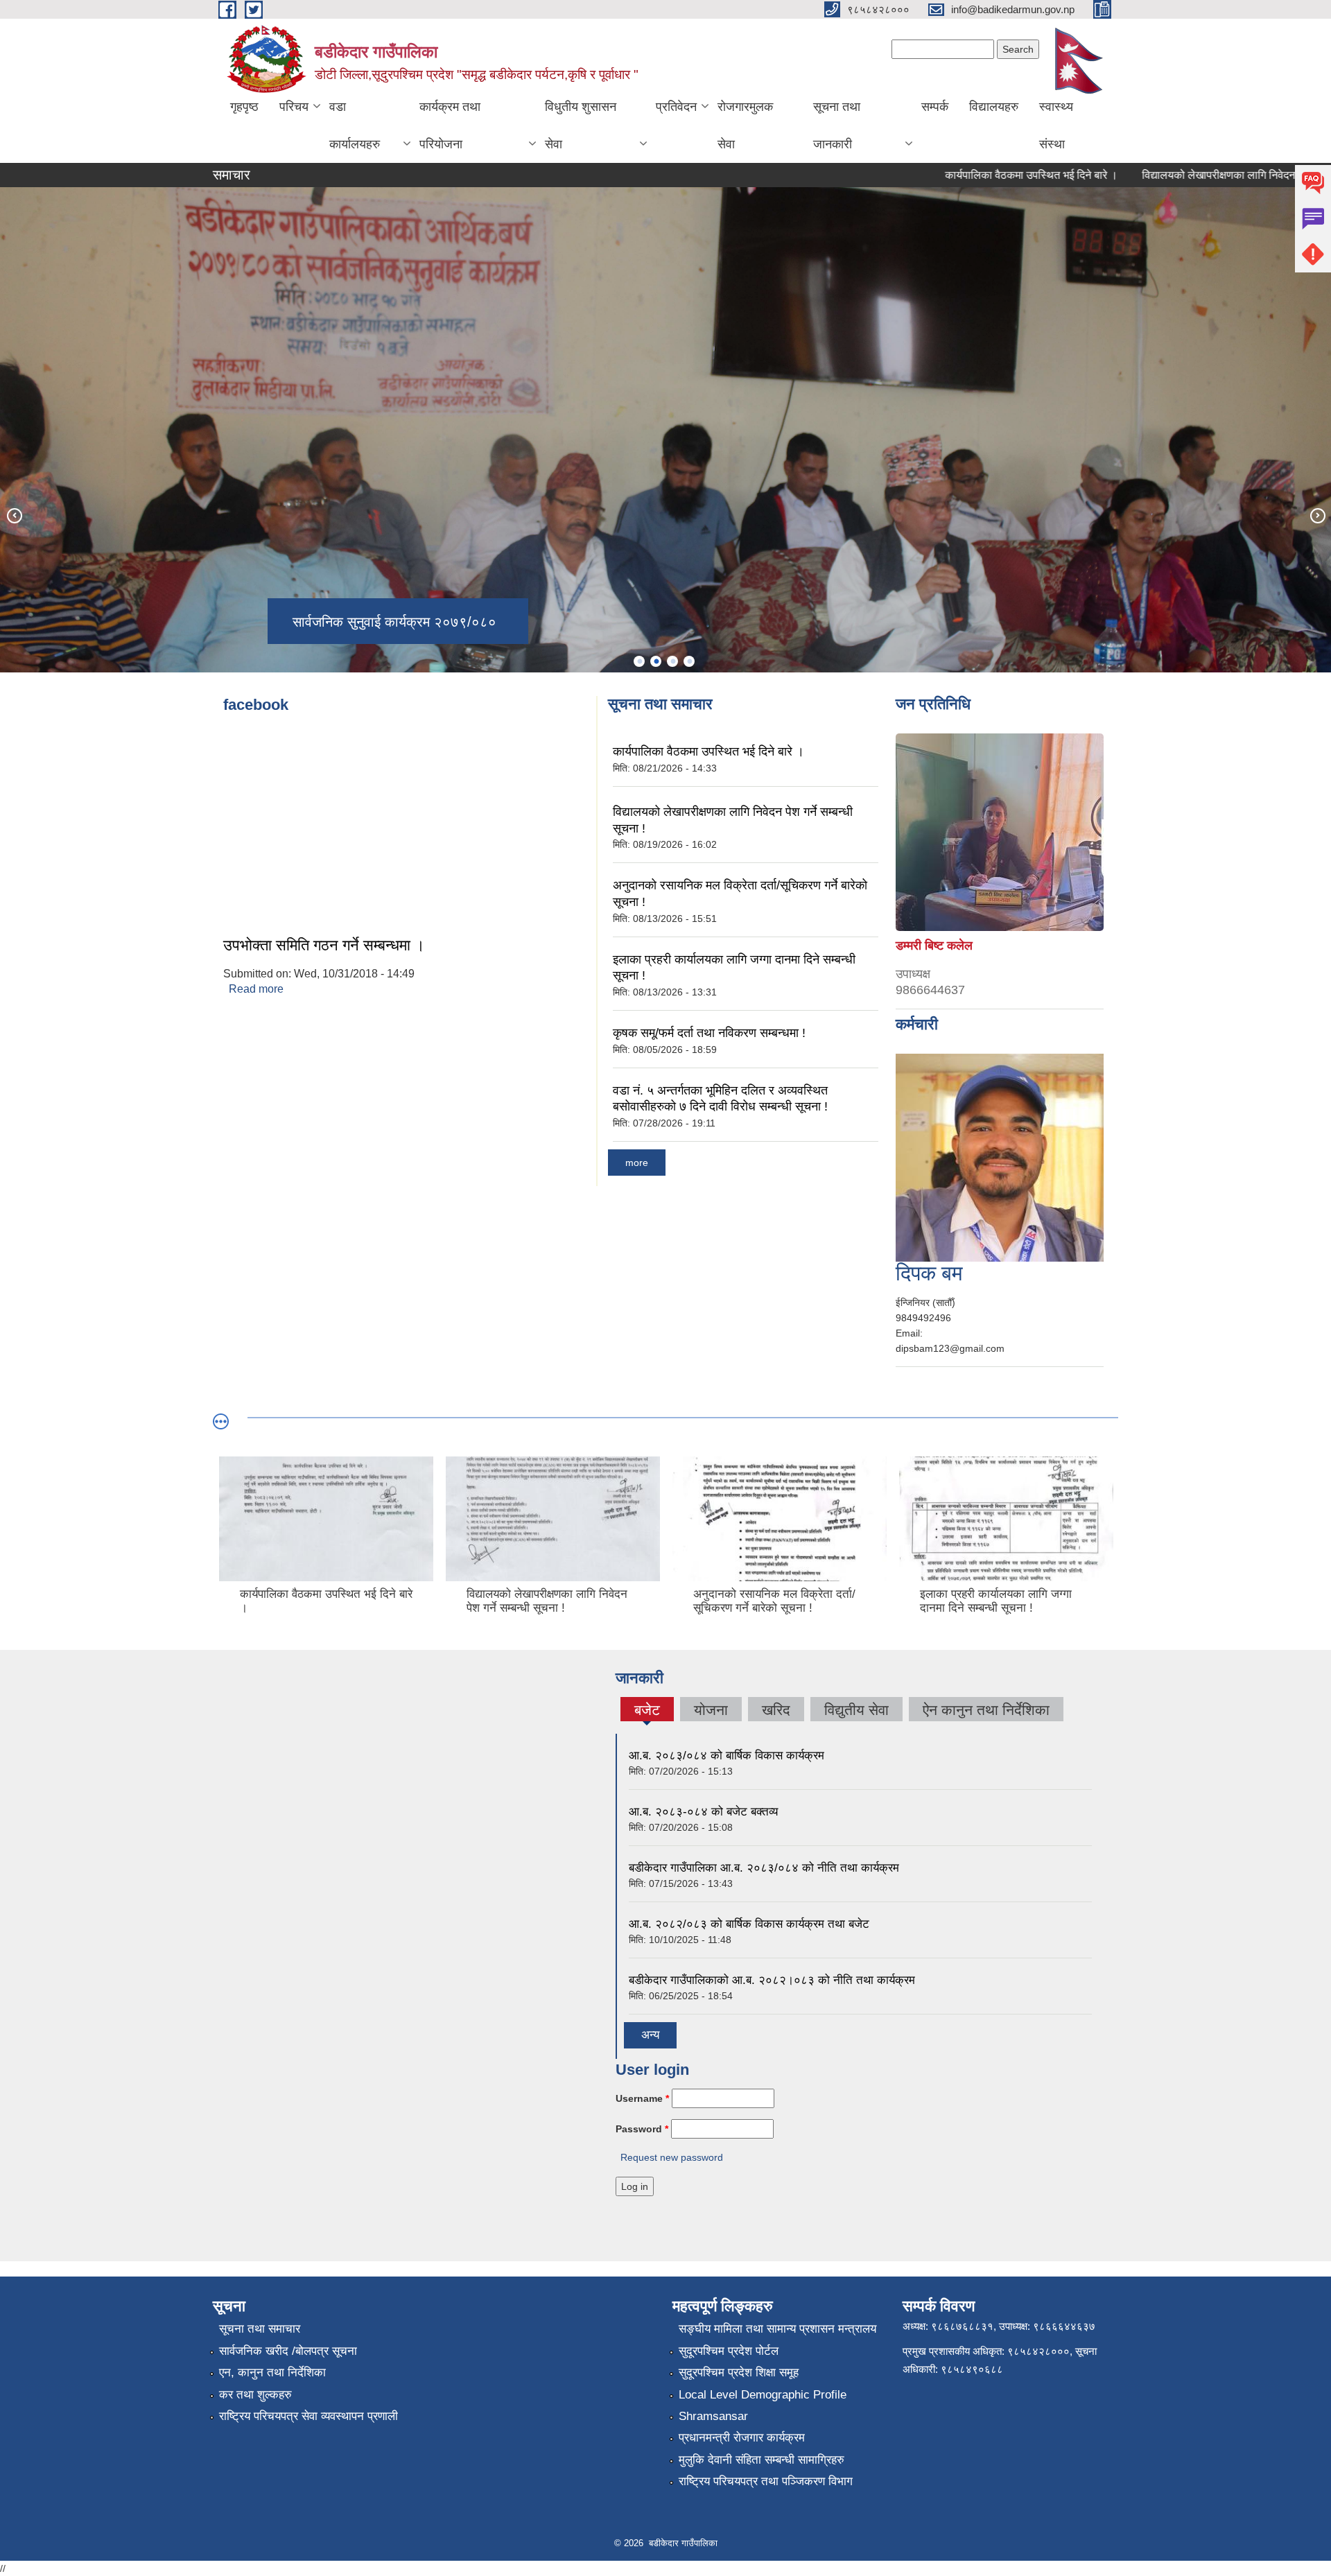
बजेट (647, 1712)
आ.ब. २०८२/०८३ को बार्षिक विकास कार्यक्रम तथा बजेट (749, 1924)
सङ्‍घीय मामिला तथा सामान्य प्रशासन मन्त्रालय (777, 2329)
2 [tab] (656, 661)
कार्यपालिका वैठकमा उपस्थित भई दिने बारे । (959, 175)
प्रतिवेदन (676, 107)
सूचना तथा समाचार (260, 2329)
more (637, 1163)
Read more (256, 989)
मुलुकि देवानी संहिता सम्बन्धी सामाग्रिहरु (762, 2460)
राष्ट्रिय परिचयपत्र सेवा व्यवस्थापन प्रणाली (308, 2416)
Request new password (672, 2157)
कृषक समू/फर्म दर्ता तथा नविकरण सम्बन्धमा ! (709, 1033)
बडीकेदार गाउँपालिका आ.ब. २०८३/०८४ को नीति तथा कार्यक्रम (764, 1868)
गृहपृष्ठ (244, 107)
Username (642, 2098)
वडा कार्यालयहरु (355, 125)
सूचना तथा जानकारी (837, 125)
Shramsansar (713, 2416)
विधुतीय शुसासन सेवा (581, 125)
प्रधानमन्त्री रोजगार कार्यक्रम (742, 2438)
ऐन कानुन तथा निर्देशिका (986, 1710)
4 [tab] (689, 661)
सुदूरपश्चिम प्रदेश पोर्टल (729, 2351)
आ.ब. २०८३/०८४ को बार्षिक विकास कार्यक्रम (727, 1756)
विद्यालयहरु (994, 107)
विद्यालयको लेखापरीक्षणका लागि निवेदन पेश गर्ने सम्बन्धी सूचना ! (1193, 175)
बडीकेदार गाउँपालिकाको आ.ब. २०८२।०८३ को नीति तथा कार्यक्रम (772, 1980)
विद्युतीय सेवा (856, 1710)
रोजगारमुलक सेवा (745, 125)
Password (642, 2129)
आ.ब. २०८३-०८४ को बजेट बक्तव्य (703, 1812)
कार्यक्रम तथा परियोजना (450, 125)
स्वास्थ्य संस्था (1056, 125)
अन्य (650, 2035)
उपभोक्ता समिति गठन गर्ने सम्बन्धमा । (324, 945)
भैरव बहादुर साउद (934, 925)
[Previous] (14, 515)
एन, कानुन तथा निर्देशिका (272, 2373)
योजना (711, 1710)
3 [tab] (672, 661)
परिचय (294, 107)
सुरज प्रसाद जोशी (963, 1283)
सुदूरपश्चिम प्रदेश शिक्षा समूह (739, 2373)
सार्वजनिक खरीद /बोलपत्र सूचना (288, 2351)
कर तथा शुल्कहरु (255, 2395)
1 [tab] (639, 661)
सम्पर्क (935, 107)
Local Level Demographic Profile (763, 2395)
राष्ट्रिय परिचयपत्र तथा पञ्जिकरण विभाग (766, 2481)
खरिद (776, 1710)
